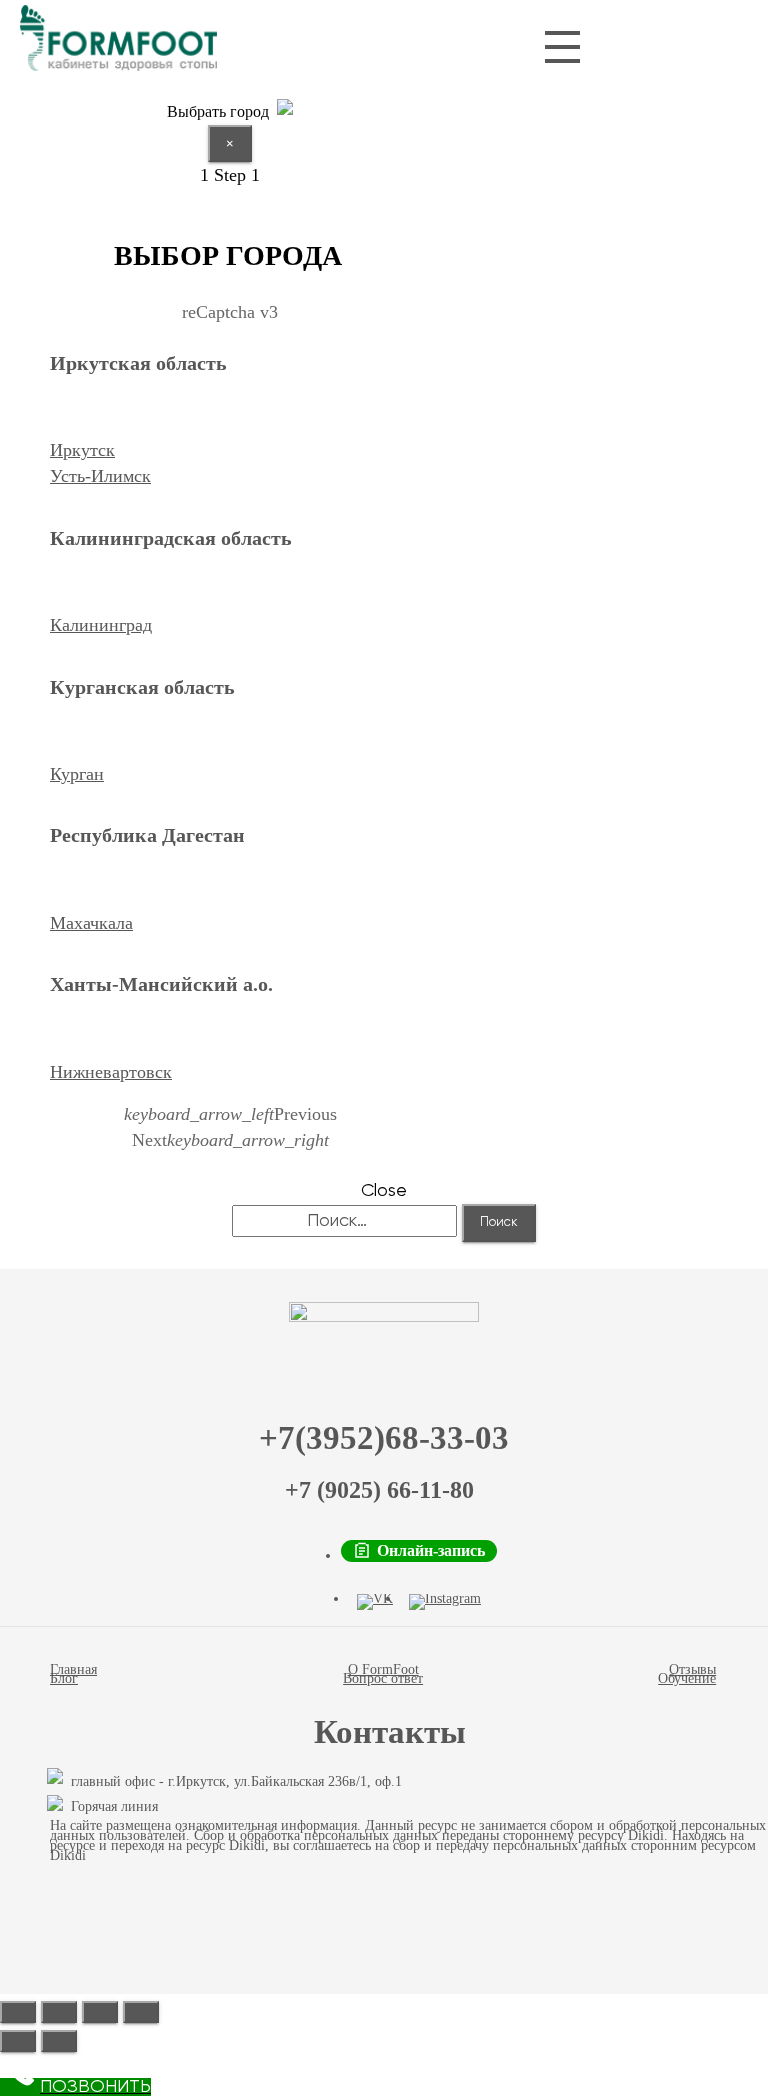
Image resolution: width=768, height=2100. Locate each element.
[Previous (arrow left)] (18, 2041)
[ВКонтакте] (375, 1602)
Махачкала (91, 923)
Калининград (101, 625)
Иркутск (82, 450)
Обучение (687, 1678)
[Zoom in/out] (141, 2012)
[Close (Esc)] (18, 2012)
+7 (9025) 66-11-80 (379, 1490)
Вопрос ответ (383, 1678)
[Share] (59, 2012)
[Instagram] (445, 1602)
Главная (73, 1669)
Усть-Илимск (100, 476)
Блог (64, 1678)
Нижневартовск (111, 1072)
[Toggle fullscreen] (100, 2012)
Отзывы (692, 1669)
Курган (77, 774)
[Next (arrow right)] (59, 2041)
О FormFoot (383, 1669)
